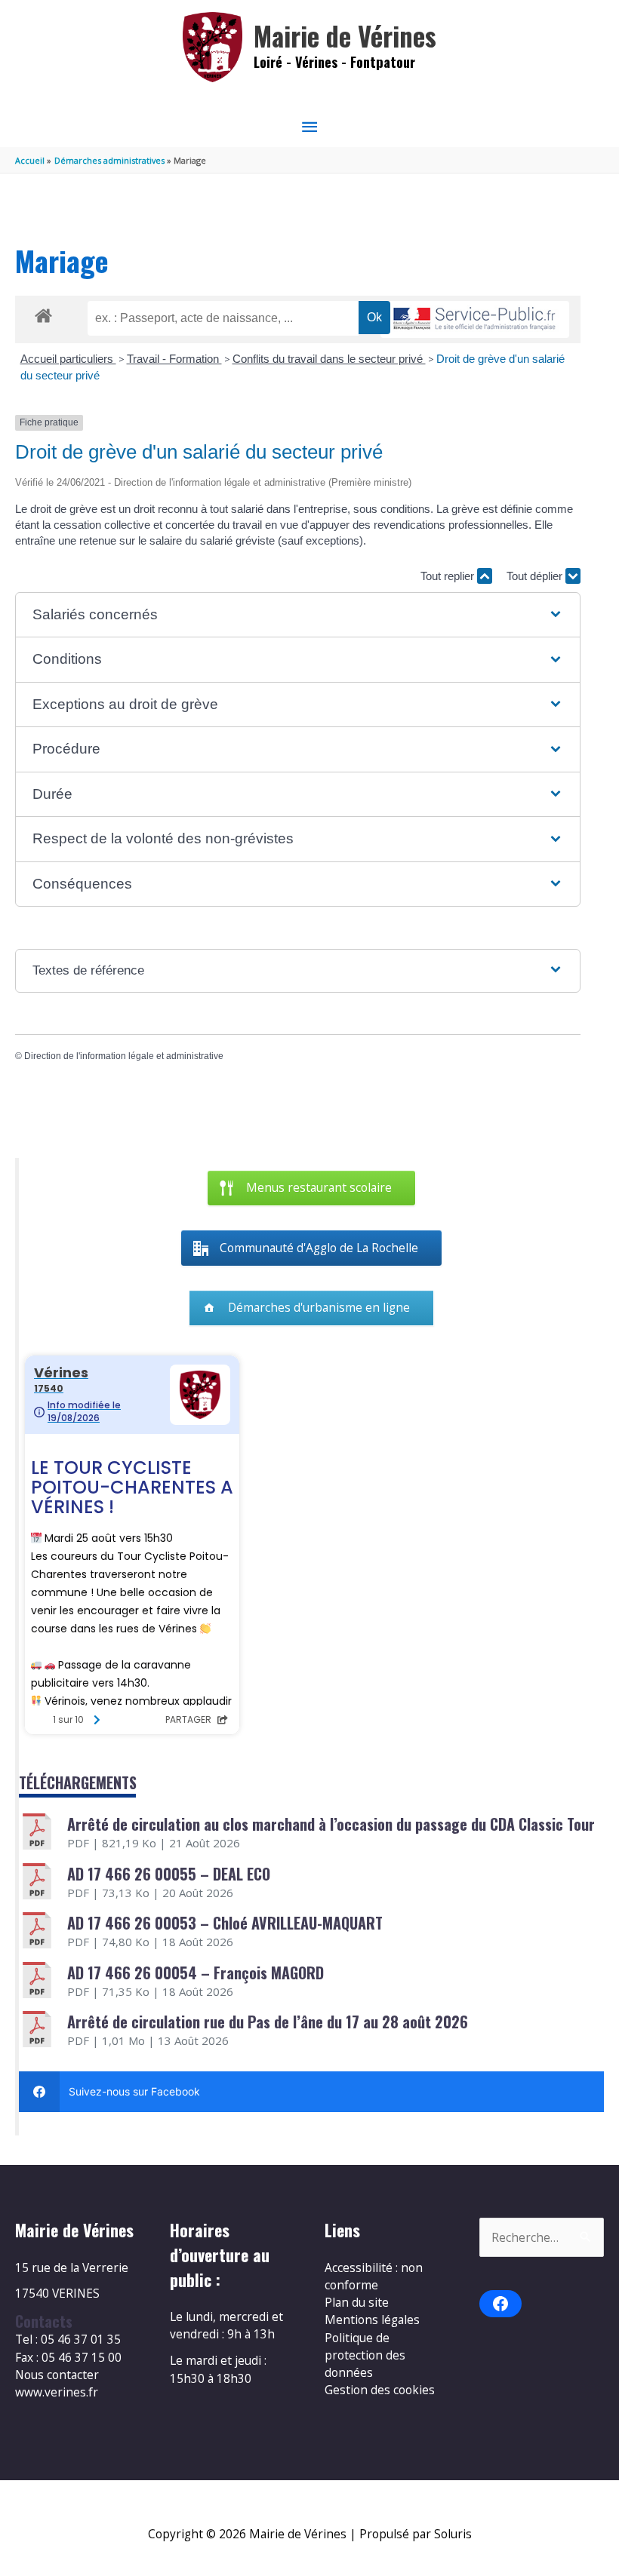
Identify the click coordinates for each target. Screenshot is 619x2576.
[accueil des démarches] (43, 313)
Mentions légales (372, 2320)
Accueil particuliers (68, 359)
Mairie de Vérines (345, 36)
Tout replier (449, 576)
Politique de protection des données (365, 2355)
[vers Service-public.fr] (475, 319)
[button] (297, 615)
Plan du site (357, 2302)
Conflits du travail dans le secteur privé (329, 359)
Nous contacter (57, 2375)
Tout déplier (536, 576)
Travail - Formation (174, 359)
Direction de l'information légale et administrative (124, 1056)
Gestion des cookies (380, 2390)
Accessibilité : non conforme (374, 2276)
